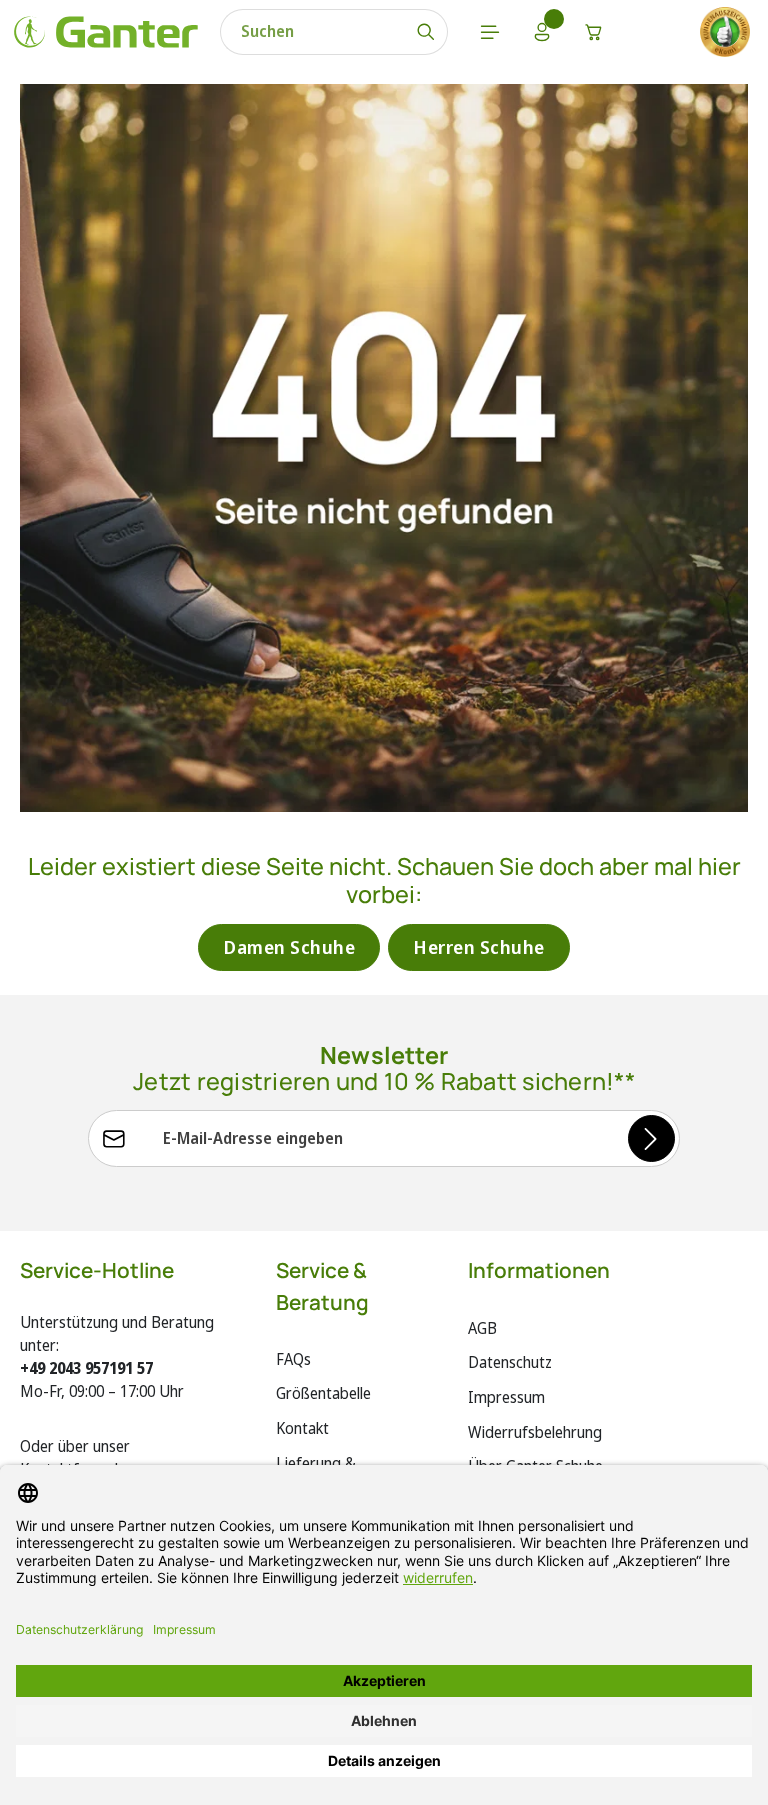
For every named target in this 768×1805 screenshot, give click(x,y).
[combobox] (313, 32)
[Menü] (490, 32)
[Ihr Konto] (542, 32)
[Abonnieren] (651, 1138)
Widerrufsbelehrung (535, 1432)
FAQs (293, 1359)
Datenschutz (510, 1362)
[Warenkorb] (594, 32)
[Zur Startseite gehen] (106, 32)
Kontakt (302, 1428)
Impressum (506, 1397)
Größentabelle (323, 1393)
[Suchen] (426, 32)
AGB (482, 1328)
